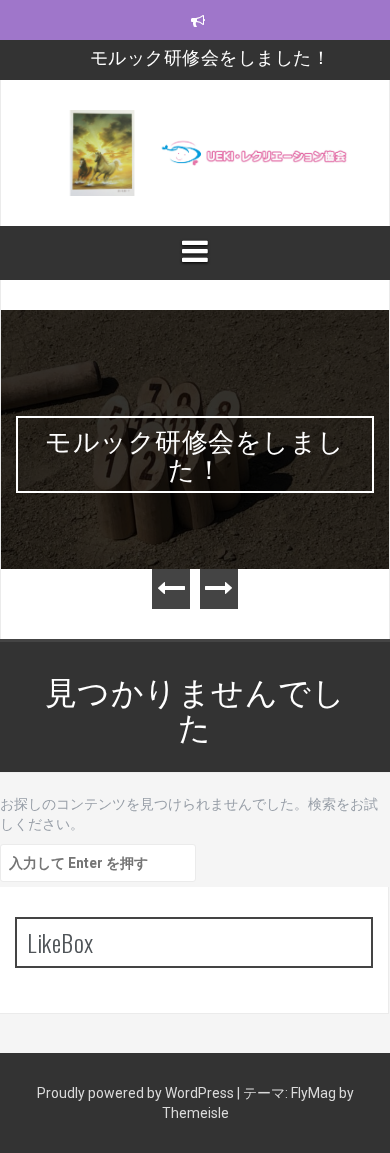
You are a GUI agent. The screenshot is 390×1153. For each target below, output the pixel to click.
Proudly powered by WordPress (137, 1093)
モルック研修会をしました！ (195, 454)
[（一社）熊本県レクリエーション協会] (195, 152)
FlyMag (313, 1093)
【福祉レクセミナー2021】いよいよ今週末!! (210, 66)
